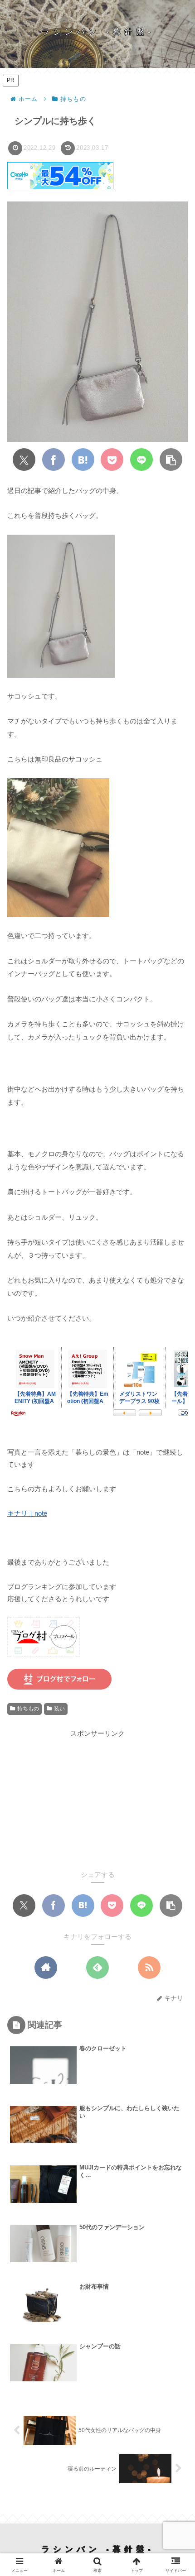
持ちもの (28, 1709)
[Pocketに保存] (112, 460)
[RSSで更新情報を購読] (149, 1968)
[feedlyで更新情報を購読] (97, 1968)
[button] (171, 460)
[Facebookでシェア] (54, 460)
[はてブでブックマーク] (83, 460)
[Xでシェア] (24, 460)
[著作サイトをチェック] (46, 1968)
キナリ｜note (27, 1513)
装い (59, 1709)
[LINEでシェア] (141, 460)
